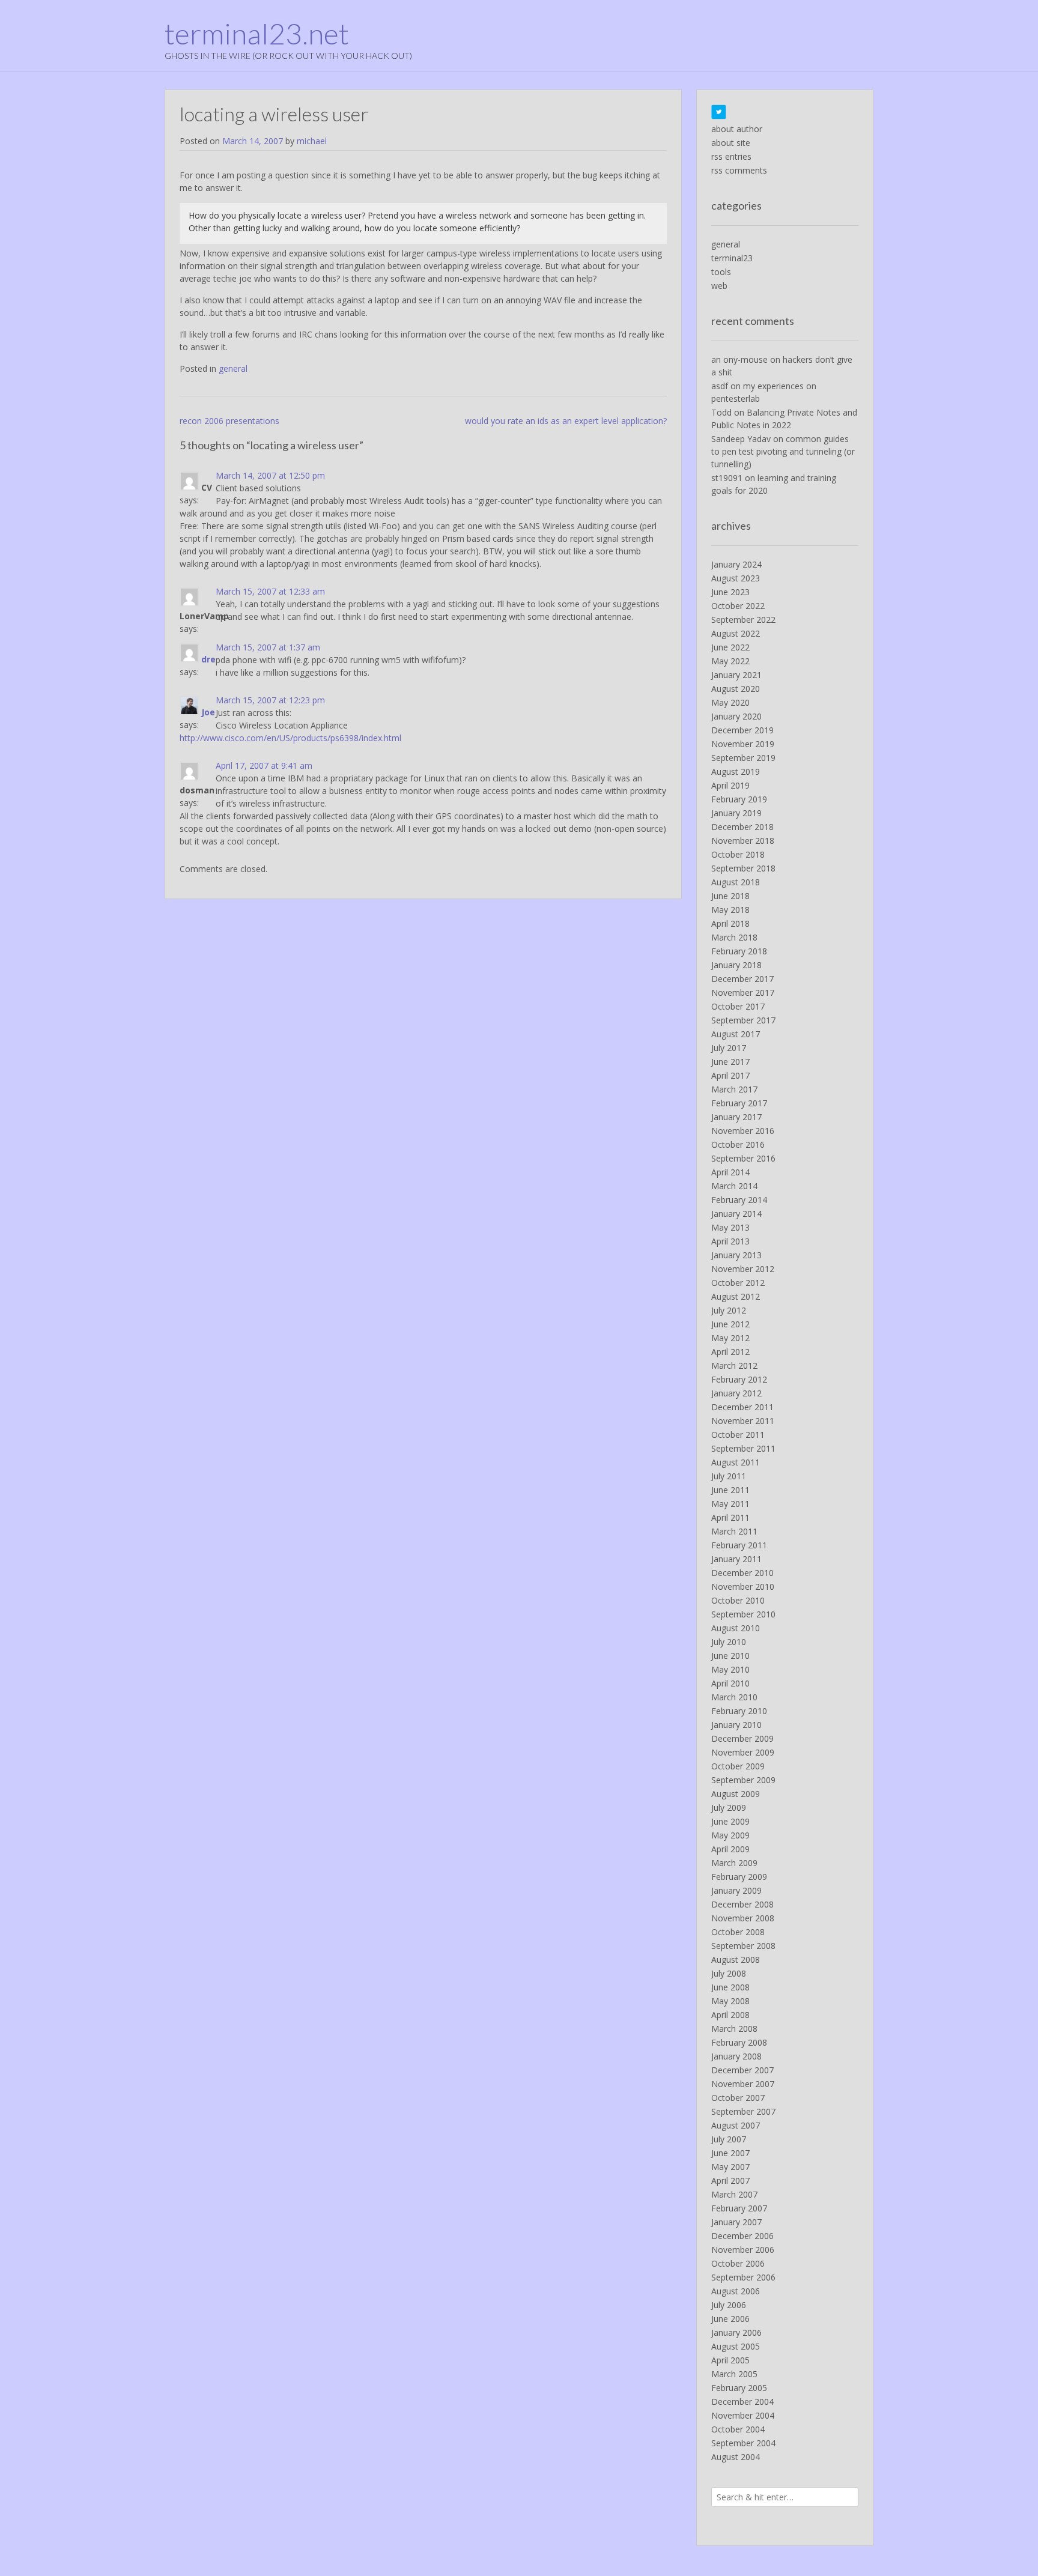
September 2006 (743, 2277)
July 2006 (729, 2305)
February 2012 (739, 1379)
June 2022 (730, 647)
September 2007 (743, 2111)
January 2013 (736, 1255)
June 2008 (730, 1987)
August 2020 (736, 689)
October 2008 (738, 1932)
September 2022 (743, 620)
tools (721, 272)
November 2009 (743, 1752)
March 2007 (734, 2194)
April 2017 (730, 1075)
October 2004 (738, 2429)
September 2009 (743, 1780)
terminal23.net (257, 34)
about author (737, 129)
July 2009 (729, 1808)
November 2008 (743, 1918)
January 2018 (736, 965)
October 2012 (738, 1283)
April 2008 (730, 2015)
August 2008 (736, 1959)
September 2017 (743, 1020)
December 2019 (742, 730)
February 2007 (739, 2208)
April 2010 (730, 1683)
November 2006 (743, 2250)
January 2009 (736, 1890)
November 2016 (743, 1131)
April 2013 (730, 1241)
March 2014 (734, 1186)
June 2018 (730, 896)
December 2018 (742, 827)
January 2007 (736, 2222)
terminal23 (732, 258)
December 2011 (742, 1407)
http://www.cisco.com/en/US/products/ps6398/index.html (290, 738)
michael (312, 141)
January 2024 (736, 564)
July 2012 (729, 1310)
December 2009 (742, 1738)
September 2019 (743, 758)
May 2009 (730, 1835)
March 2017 (734, 1089)
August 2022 (736, 633)
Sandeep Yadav (741, 439)
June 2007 (730, 2153)
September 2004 (743, 2443)
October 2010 (738, 1600)
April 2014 (730, 1172)
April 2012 (730, 1352)
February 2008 (739, 2042)
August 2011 (736, 1462)
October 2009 (738, 1766)
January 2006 (736, 2332)
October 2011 (738, 1435)
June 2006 (730, 2319)
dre (208, 659)
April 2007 (730, 2181)
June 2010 (730, 1656)
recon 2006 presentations (229, 421)
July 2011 (729, 1476)
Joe (208, 712)
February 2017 (739, 1103)
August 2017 (736, 1034)
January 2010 (736, 1725)
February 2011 (739, 1545)
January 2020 (736, 716)
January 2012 (736, 1393)
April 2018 (730, 923)
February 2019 (739, 799)
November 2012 (743, 1269)
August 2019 (736, 771)
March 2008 (734, 2029)
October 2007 (738, 2098)
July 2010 (729, 1642)
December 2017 (742, 979)
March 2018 (734, 937)
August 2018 (736, 882)
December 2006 (742, 2236)
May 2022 (730, 661)
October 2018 (738, 854)
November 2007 (743, 2084)
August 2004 (736, 2457)
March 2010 (734, 1697)
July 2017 (729, 1048)
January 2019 (736, 813)
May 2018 (730, 910)
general (233, 368)
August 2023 (736, 578)
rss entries (731, 156)
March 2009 (734, 1863)
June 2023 (730, 592)
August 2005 (736, 2346)
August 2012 (736, 1296)
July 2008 (729, 1973)
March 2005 (734, 2374)
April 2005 (730, 2360)
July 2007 (729, 2139)
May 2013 (730, 1227)
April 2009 (730, 1849)
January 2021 (736, 675)
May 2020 (730, 702)
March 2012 (734, 1365)
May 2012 (730, 1338)
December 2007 (742, 2070)
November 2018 (743, 841)
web (719, 286)
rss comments (739, 170)
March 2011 (734, 1531)
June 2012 (730, 1324)
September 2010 (743, 1614)
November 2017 (743, 993)
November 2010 (743, 1587)
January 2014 (736, 1214)
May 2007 (730, 2167)
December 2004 (742, 2402)
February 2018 (739, 951)
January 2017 (736, 1117)
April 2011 (730, 1517)
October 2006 (738, 2263)
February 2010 (739, 1711)
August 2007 (736, 2125)
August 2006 (736, 2291)
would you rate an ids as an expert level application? (566, 421)
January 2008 (736, 2056)
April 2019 (730, 785)
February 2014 (739, 1200)
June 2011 (730, 1490)
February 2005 (739, 2388)
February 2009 (739, 1877)
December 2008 (742, 1904)
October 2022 (738, 606)
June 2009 (730, 1821)
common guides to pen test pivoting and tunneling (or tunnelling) (783, 451)
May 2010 (730, 1669)
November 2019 (743, 744)
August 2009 (736, 1794)
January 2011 (736, 1559)
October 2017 (738, 1006)
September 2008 (743, 1946)
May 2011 (730, 1504)
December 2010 (742, 1573)
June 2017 (730, 1062)
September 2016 (743, 1158)
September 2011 (743, 1448)
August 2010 (736, 1628)
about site (731, 143)
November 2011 (743, 1421)
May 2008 (730, 2001)
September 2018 (743, 868)
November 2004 (743, 2415)
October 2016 (738, 1144)
